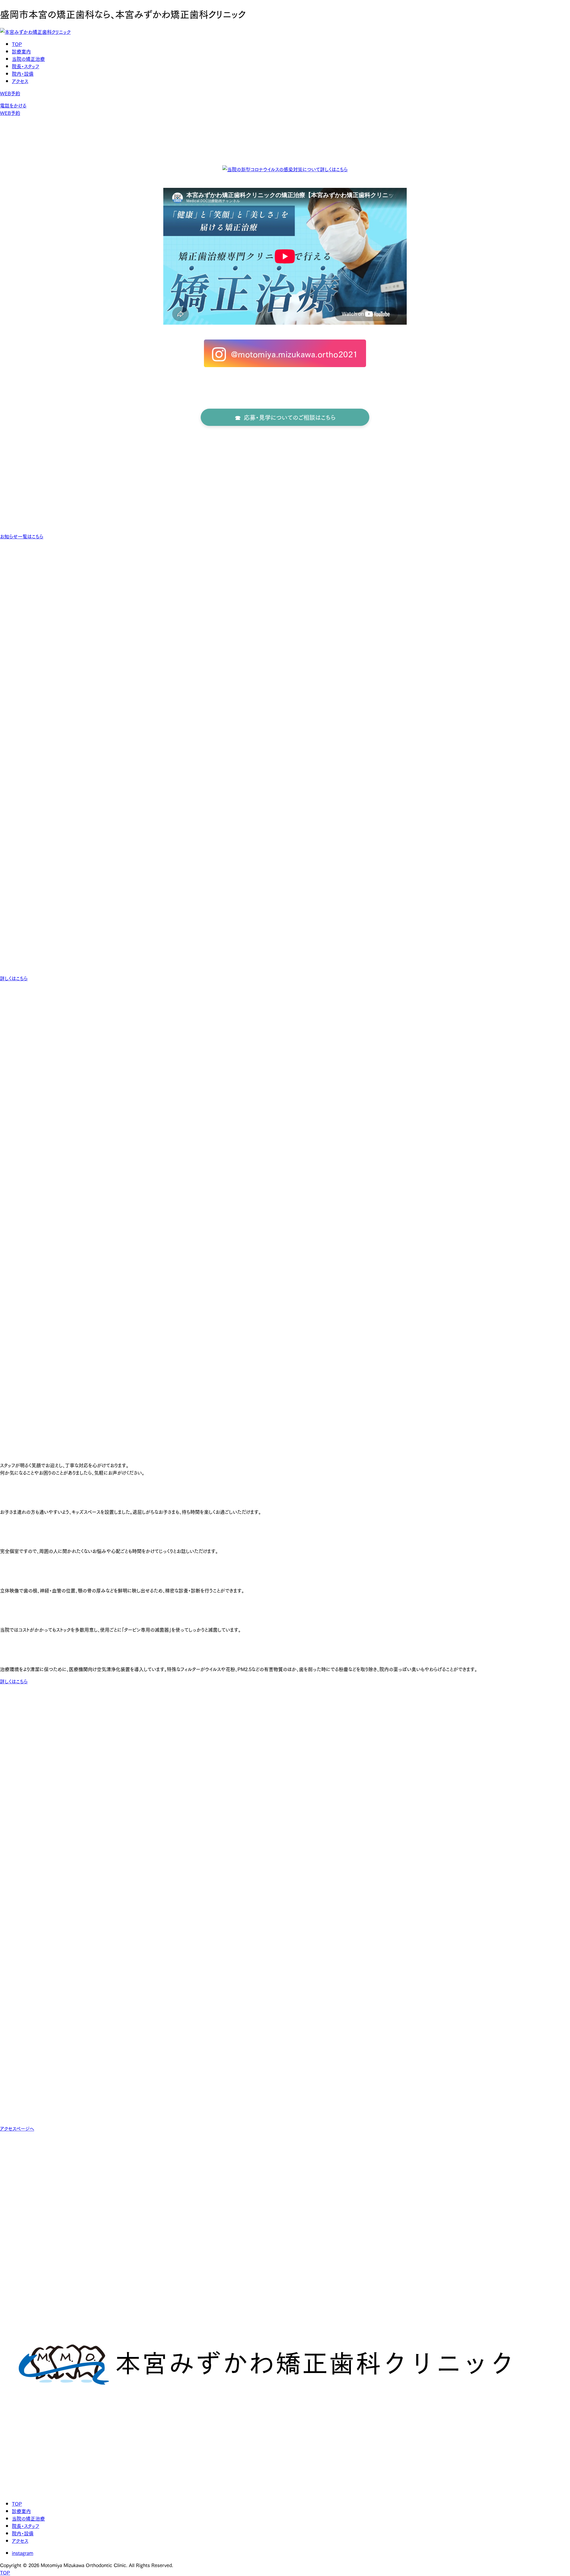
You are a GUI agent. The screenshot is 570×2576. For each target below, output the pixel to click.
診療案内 (21, 51)
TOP (17, 44)
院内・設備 (23, 73)
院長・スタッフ (26, 66)
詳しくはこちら (14, 978)
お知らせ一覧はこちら (22, 536)
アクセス (20, 81)
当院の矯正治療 (28, 59)
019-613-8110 (15, 581)
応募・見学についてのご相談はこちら (290, 417)
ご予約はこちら (27, 620)
